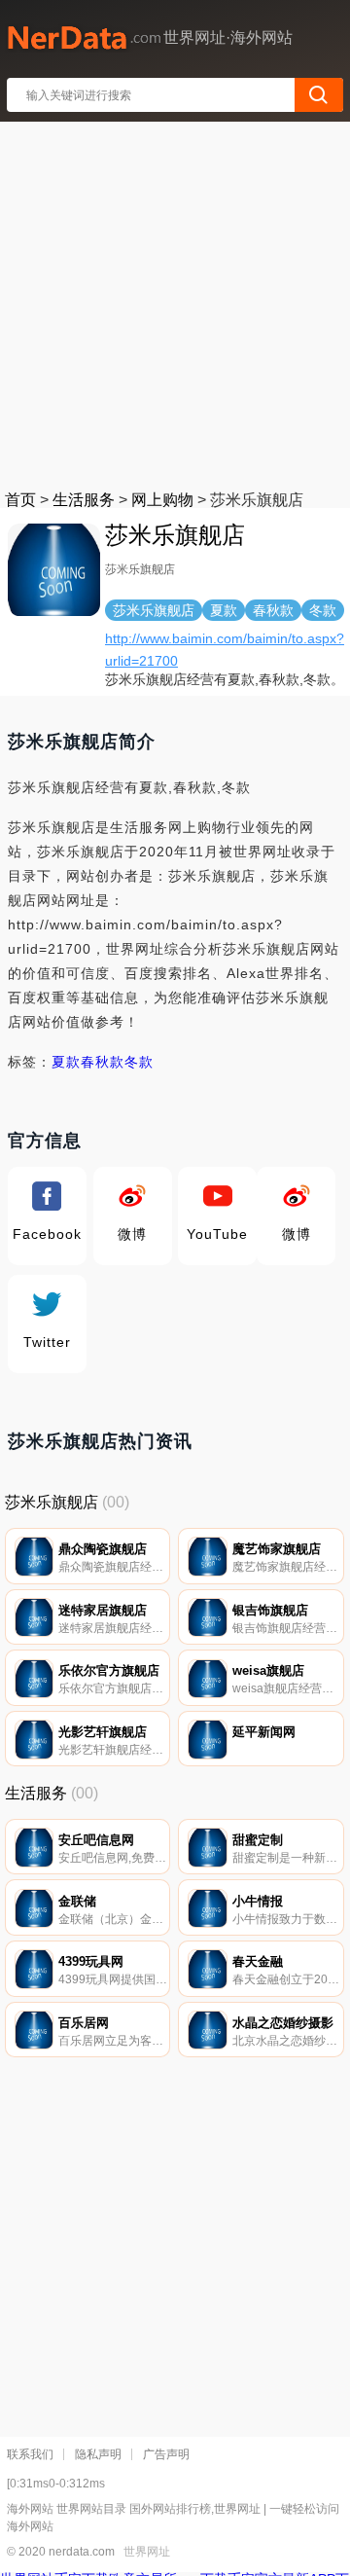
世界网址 (147, 2552)
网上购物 (162, 500)
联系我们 (30, 2454)
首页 (20, 500)
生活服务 (84, 500)
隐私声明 (98, 2454)
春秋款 (103, 1062)
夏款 (66, 1062)
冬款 (139, 1062)
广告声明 (166, 2454)
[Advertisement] (175, 302)
